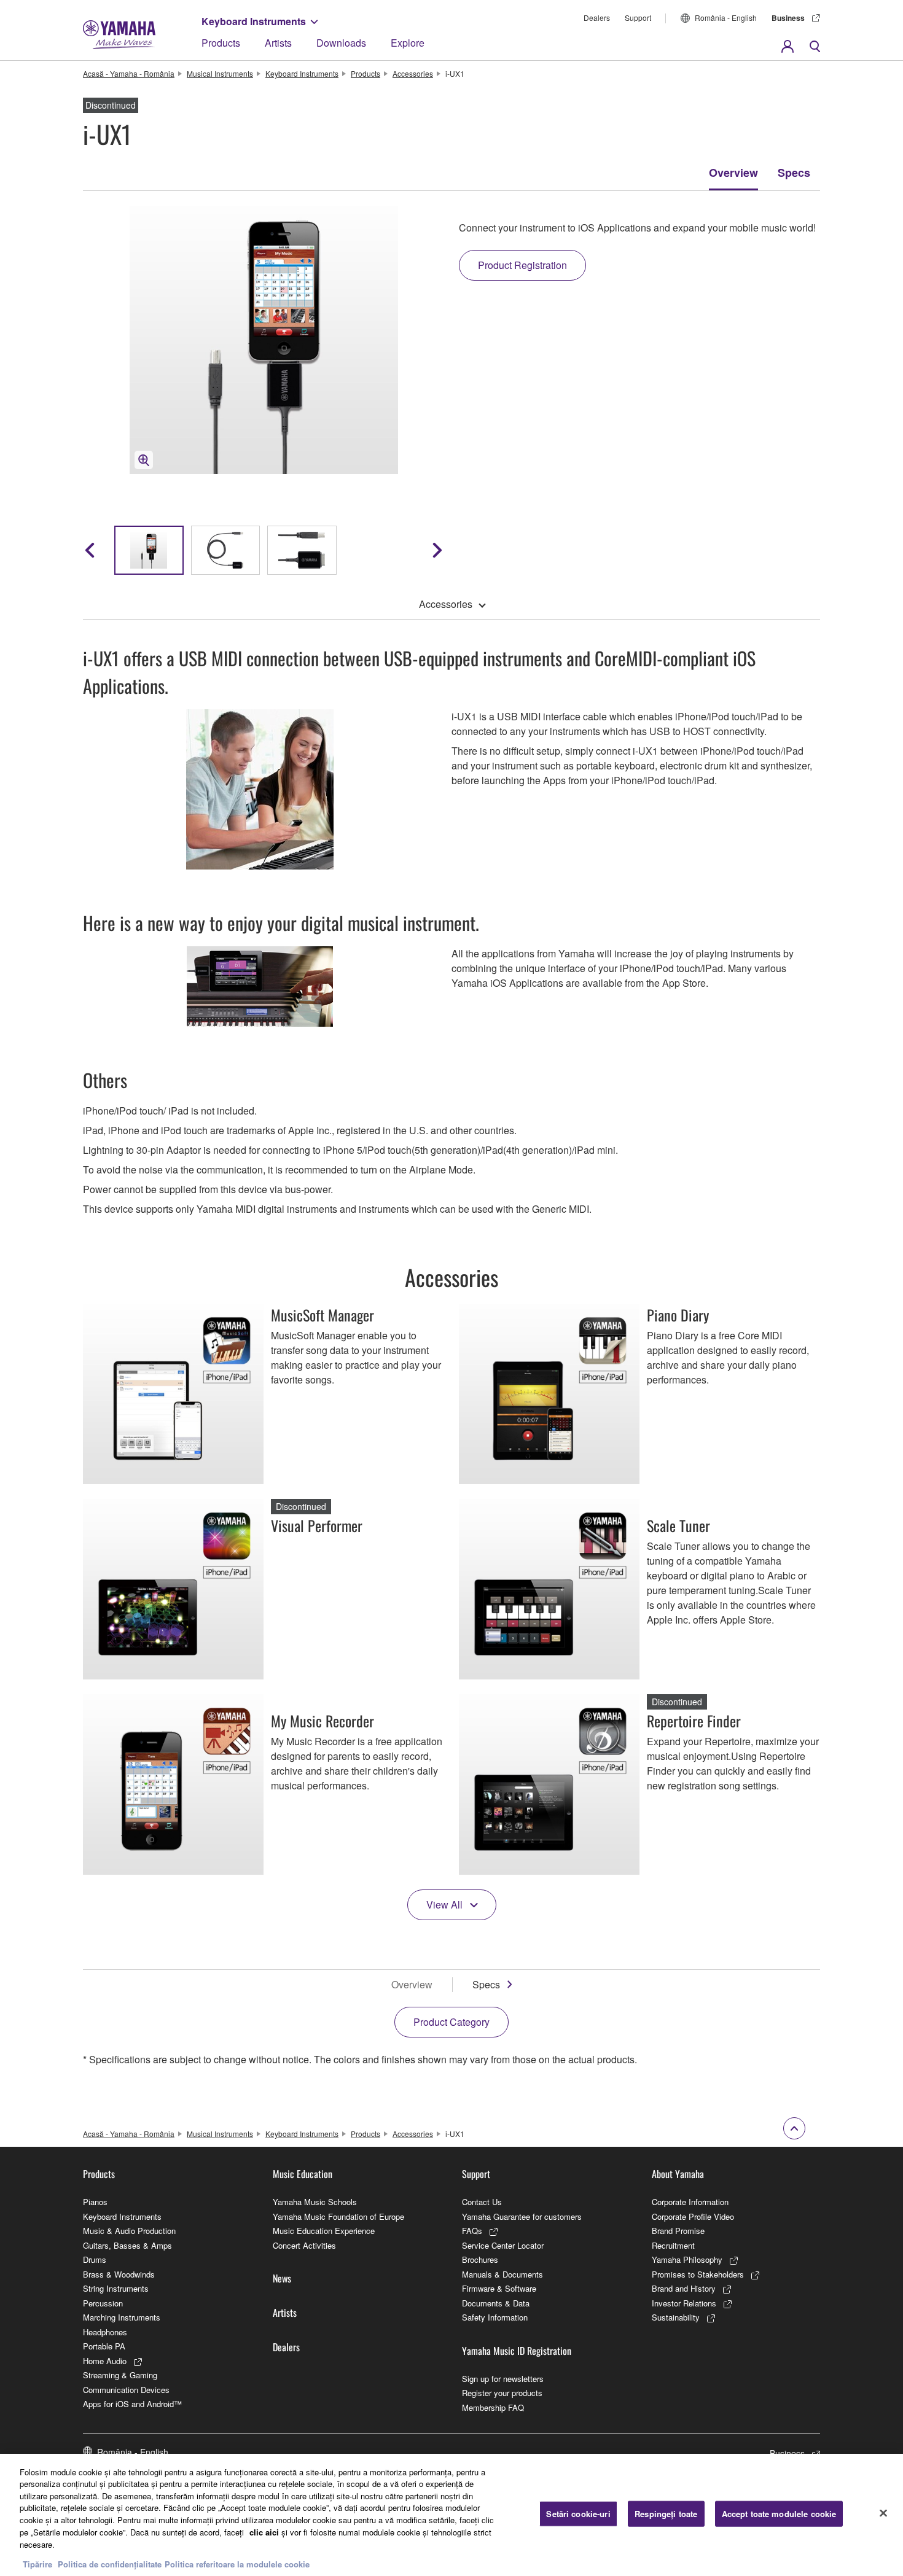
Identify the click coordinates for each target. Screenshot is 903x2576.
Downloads (341, 43)
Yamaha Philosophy (687, 2259)
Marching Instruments (122, 2317)
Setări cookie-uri (578, 2514)
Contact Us (482, 2202)
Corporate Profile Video (693, 2216)
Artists (278, 43)
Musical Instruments (220, 73)
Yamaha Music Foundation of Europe (338, 2216)
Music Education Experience (324, 2231)
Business (788, 18)
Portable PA (104, 2346)
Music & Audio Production (129, 2231)
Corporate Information (690, 2202)
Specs (794, 173)
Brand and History (684, 2288)
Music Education (303, 2174)
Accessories (413, 73)
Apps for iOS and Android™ (132, 2404)
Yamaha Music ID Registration (517, 2351)
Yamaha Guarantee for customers (522, 2216)
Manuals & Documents (502, 2274)
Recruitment (673, 2245)
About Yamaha (678, 2174)
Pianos (95, 2202)
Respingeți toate (666, 2514)
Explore (408, 43)
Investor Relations (684, 2303)
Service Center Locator (503, 2245)
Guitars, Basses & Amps (127, 2245)
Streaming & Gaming (120, 2375)
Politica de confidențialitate (110, 2563)
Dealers (597, 18)
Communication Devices (126, 2390)
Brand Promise (678, 2231)
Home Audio (105, 2361)
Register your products (502, 2393)
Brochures (480, 2259)
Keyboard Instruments (254, 21)
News (282, 2278)
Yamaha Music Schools (315, 2202)
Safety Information (495, 2317)
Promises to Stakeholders (698, 2274)
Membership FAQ (493, 2407)
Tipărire (37, 2563)
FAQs (472, 2231)
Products (221, 43)
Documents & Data (496, 2303)
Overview (733, 173)
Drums (95, 2259)
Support (638, 18)
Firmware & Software (499, 2288)
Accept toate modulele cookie (779, 2514)
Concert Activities (304, 2245)
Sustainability (676, 2317)
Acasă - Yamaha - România (129, 73)
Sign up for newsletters (503, 2379)
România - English (726, 18)
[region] (451, 2515)
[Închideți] (883, 2513)
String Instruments (116, 2288)
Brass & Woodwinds (119, 2274)
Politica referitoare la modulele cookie (237, 2563)
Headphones (105, 2332)
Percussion (103, 2303)
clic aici (264, 2531)
